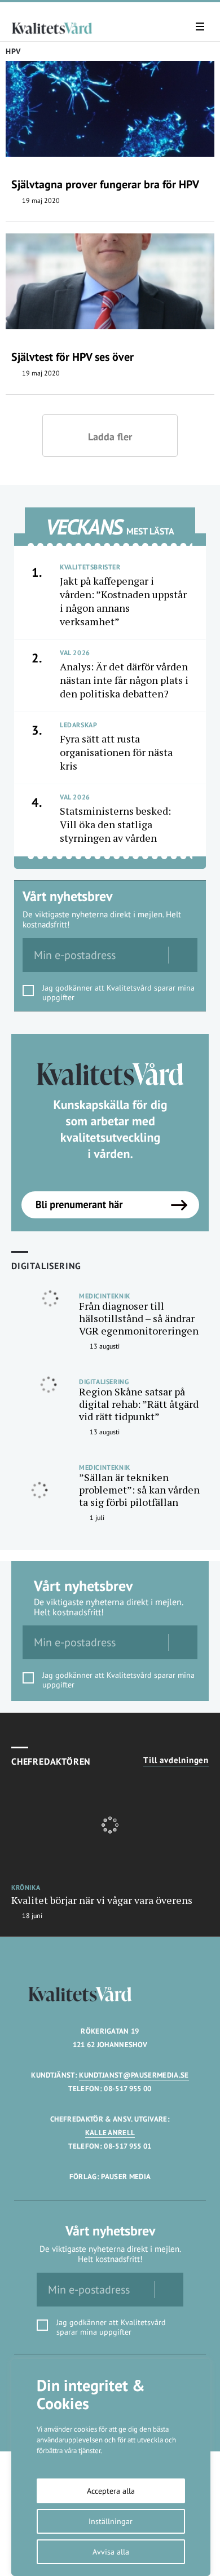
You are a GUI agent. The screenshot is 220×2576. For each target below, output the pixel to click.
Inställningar (111, 2521)
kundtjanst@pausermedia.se (134, 2075)
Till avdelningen (176, 1760)
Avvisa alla (111, 2552)
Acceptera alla (111, 2491)
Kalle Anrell (110, 2133)
